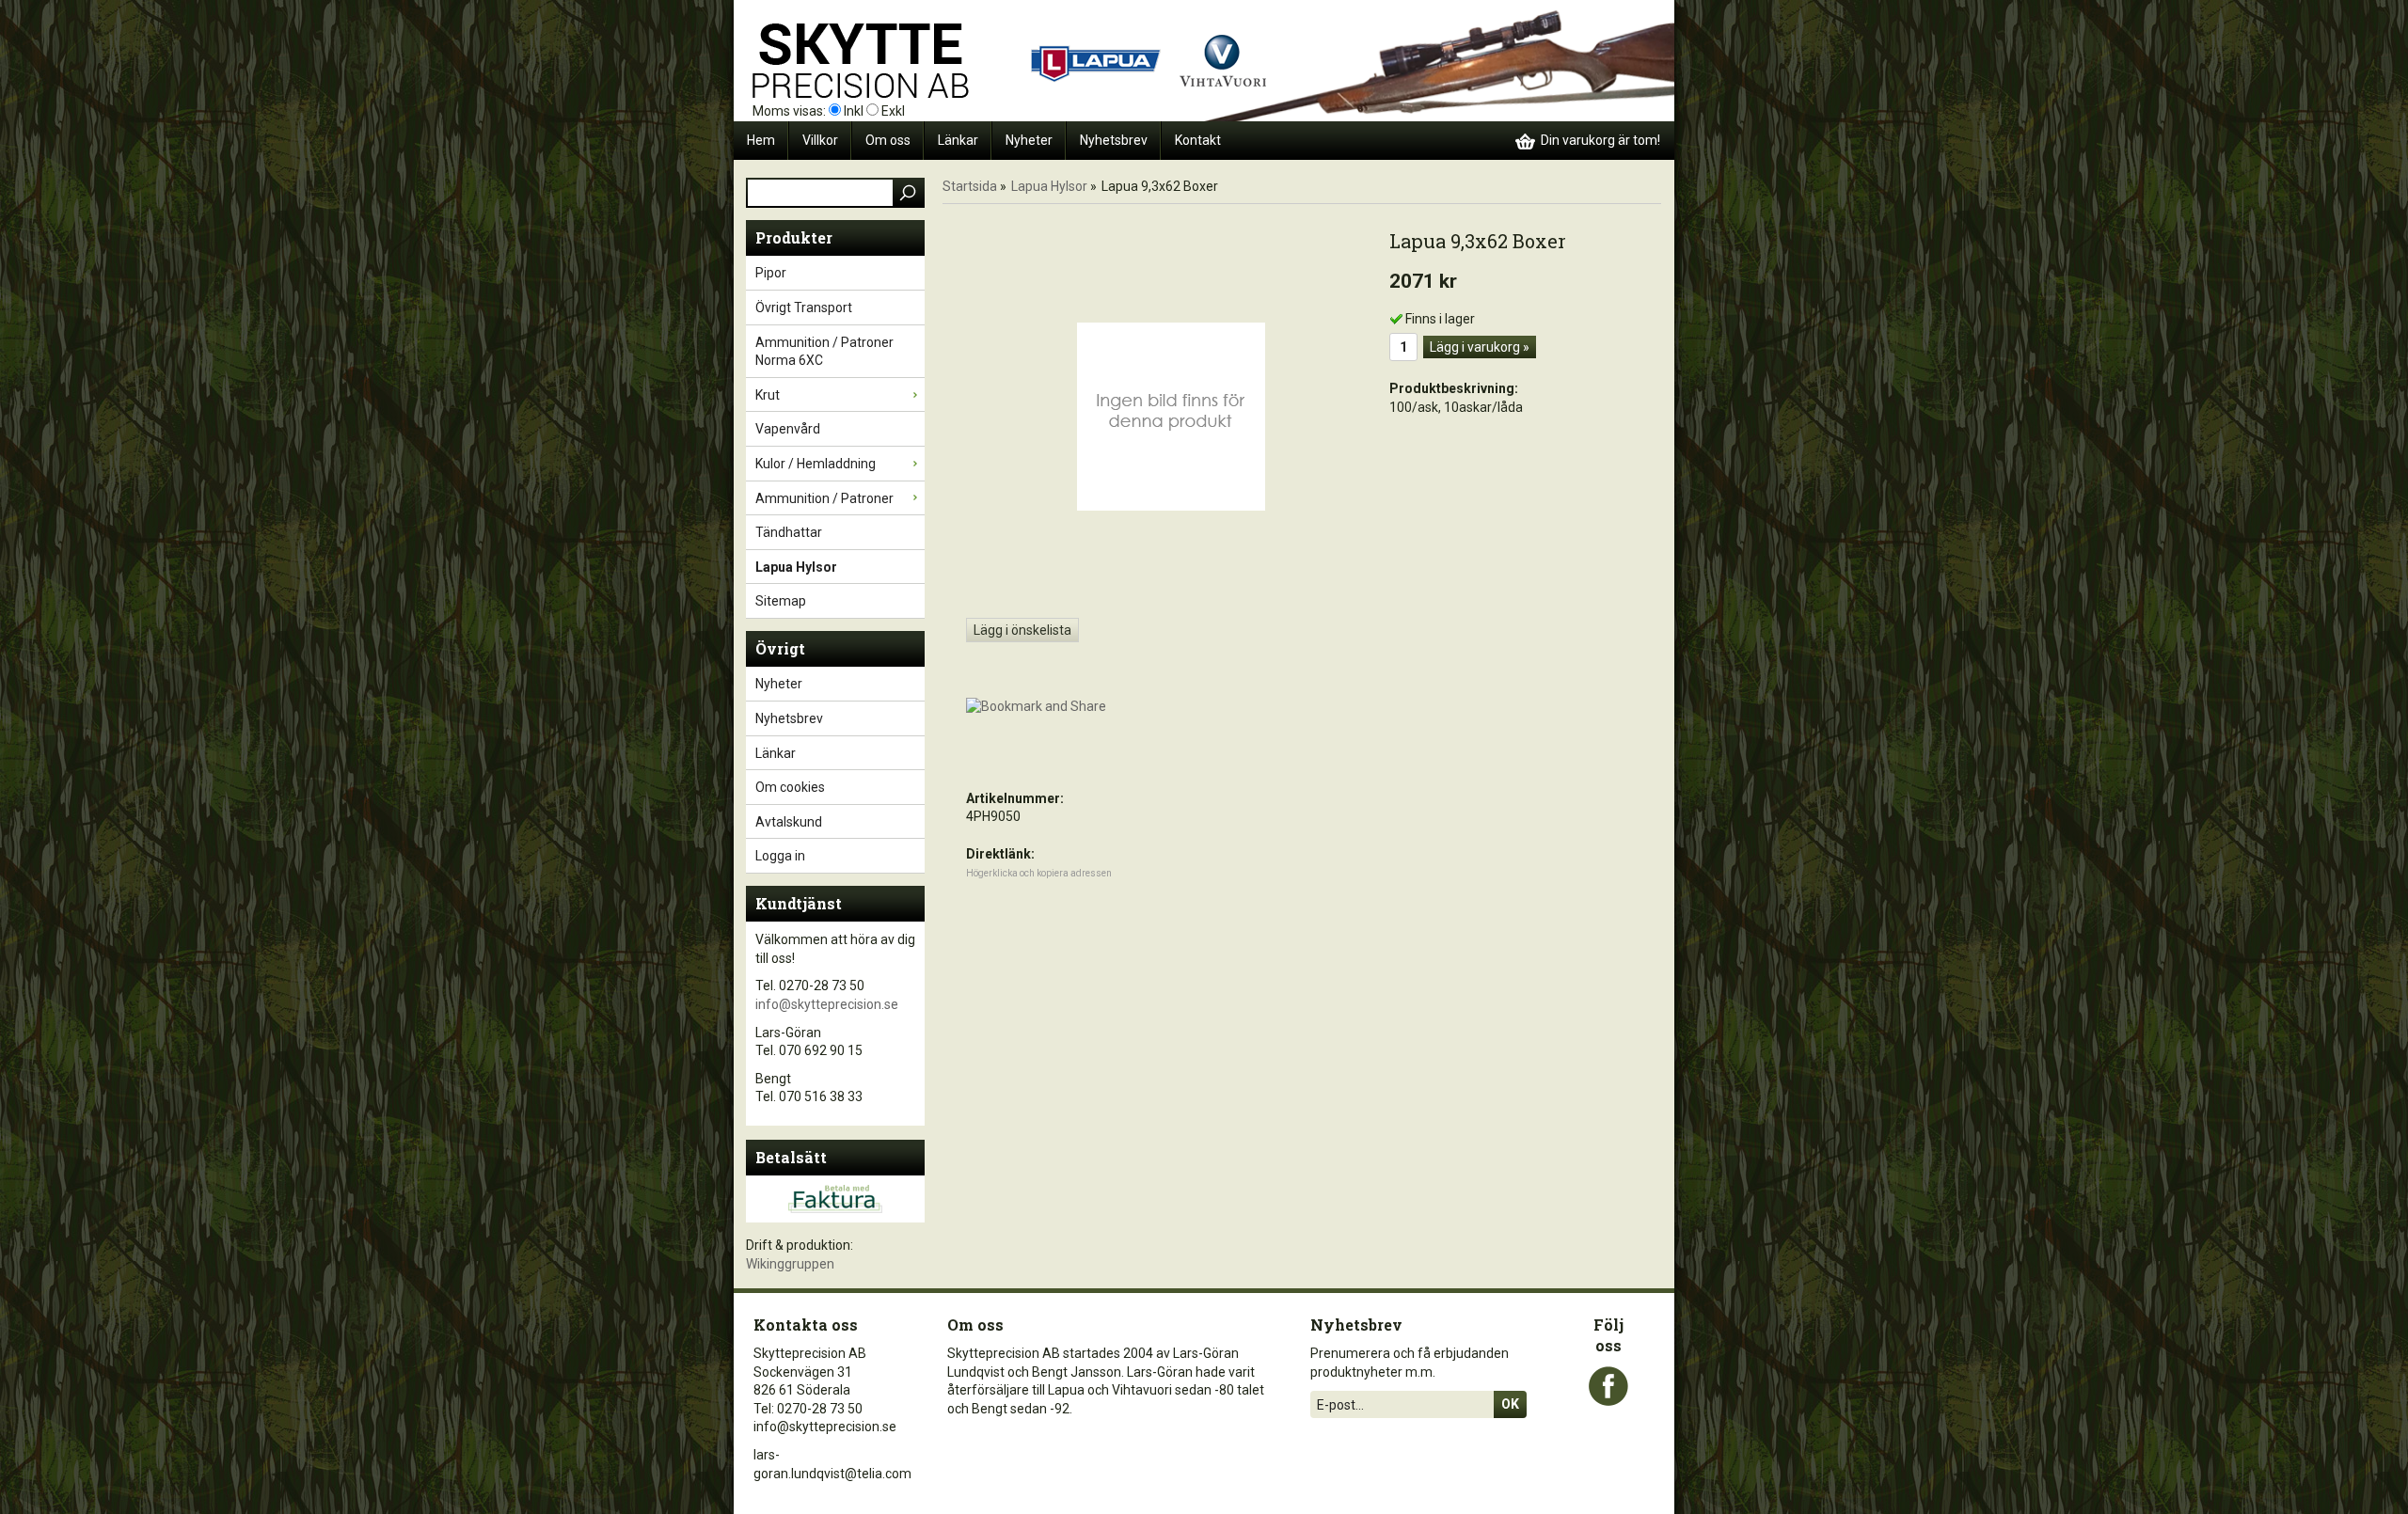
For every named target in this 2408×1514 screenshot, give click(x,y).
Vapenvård (788, 429)
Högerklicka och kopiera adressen (1039, 873)
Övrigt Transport (804, 308)
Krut (768, 395)
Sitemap (781, 601)
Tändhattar (789, 532)
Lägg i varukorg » (1480, 347)
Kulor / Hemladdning (816, 464)
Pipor (771, 273)
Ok (1510, 1404)
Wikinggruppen (790, 1264)
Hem (761, 140)
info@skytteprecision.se (827, 1004)
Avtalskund (789, 822)
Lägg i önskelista (1022, 630)
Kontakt (1198, 140)
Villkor (820, 140)
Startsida (970, 186)
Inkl (854, 111)
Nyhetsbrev (1114, 140)
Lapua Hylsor (796, 567)
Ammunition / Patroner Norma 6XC (824, 352)
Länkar (958, 140)
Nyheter (1029, 140)
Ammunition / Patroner (824, 498)
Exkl (893, 111)
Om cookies (790, 787)
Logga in (780, 856)
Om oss (888, 140)
